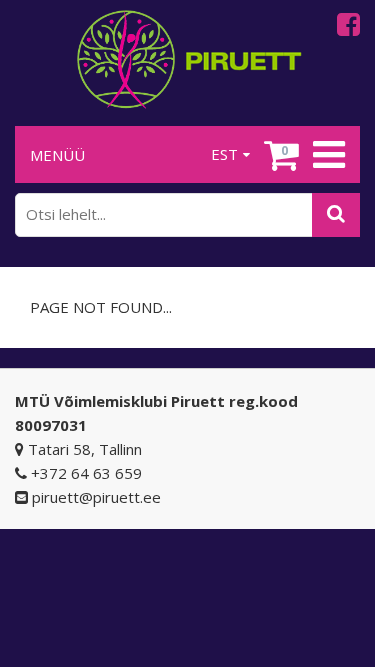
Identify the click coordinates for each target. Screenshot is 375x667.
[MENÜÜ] (326, 155)
